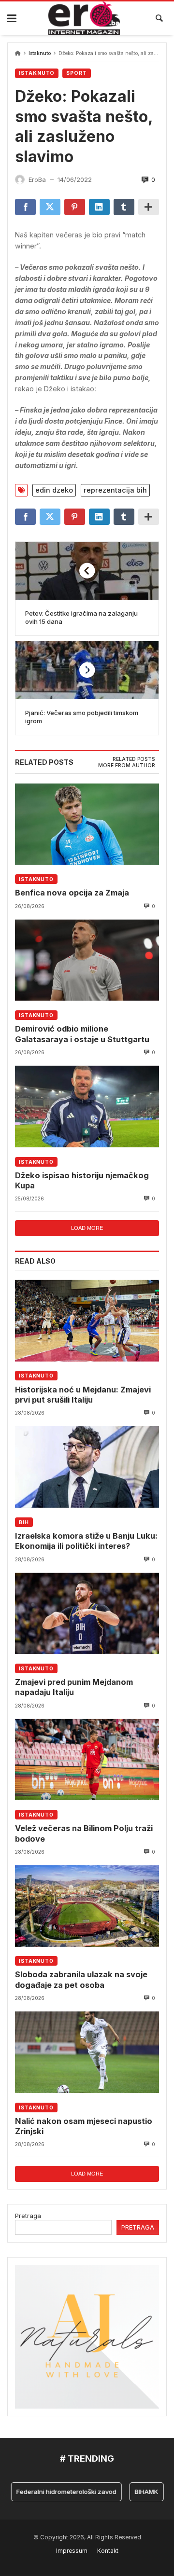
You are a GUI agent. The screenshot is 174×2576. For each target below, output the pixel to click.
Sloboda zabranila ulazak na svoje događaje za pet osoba (81, 1979)
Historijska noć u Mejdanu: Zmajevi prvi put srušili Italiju (83, 1395)
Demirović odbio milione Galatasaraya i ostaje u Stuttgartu (82, 1034)
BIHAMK (133, 2492)
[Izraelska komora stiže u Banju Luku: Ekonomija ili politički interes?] (87, 1467)
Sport (77, 73)
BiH (24, 1522)
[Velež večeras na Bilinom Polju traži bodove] (87, 1760)
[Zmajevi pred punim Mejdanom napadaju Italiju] (87, 1613)
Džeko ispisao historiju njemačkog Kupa (82, 1180)
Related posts (134, 759)
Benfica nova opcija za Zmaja (72, 893)
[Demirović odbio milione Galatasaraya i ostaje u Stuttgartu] (87, 960)
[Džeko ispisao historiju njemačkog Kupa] (87, 1106)
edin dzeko (54, 490)
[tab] (134, 759)
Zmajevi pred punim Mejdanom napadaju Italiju (74, 1687)
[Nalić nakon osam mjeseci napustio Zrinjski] (87, 2052)
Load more (87, 1228)
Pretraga (28, 2216)
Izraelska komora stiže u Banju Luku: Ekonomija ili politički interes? (86, 1541)
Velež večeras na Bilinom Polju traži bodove (84, 1833)
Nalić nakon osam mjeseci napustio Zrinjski (84, 2126)
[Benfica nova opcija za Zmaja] (87, 824)
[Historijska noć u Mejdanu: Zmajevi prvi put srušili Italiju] (87, 1321)
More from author (127, 765)
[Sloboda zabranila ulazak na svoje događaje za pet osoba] (87, 1906)
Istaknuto (40, 53)
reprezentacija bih (115, 490)
